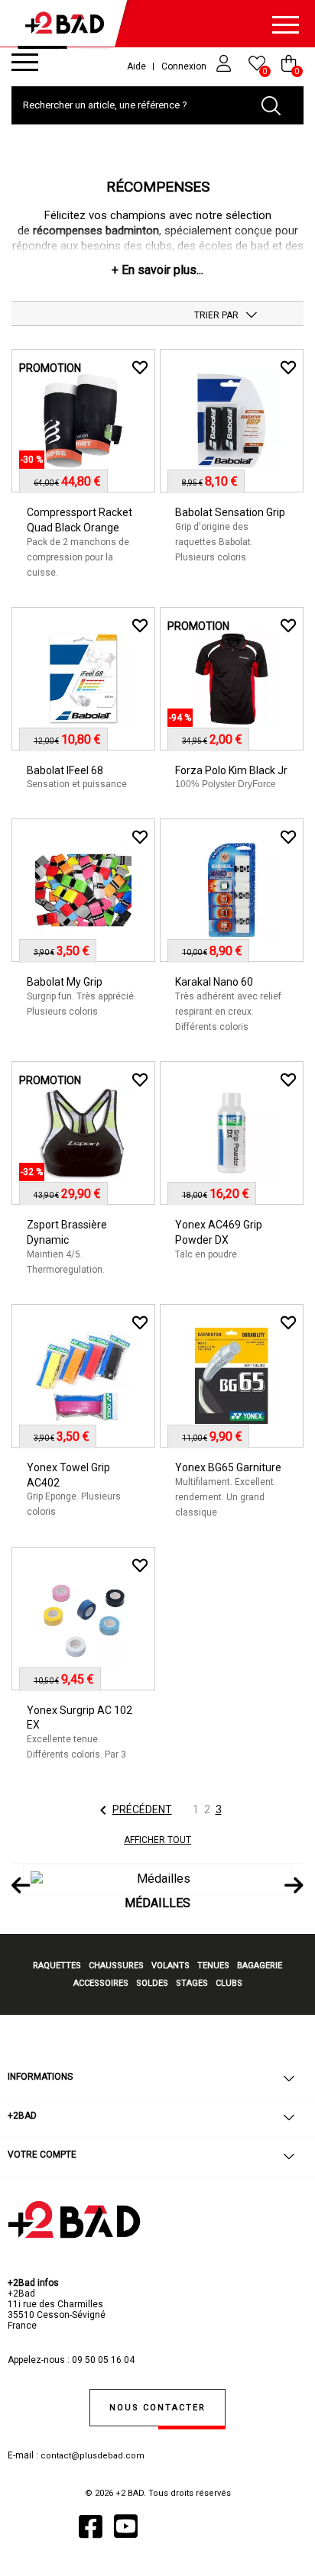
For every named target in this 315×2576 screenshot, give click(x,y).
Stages (192, 1983)
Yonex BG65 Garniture (228, 1467)
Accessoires (101, 1983)
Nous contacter (157, 2408)
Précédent (133, 1810)
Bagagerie (260, 1966)
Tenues (213, 1966)
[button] (157, 270)
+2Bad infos (33, 2283)
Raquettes (57, 1966)
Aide (136, 66)
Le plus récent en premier (252, 315)
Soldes (152, 1983)
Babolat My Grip (65, 982)
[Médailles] (157, 1879)
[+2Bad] (69, 26)
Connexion (185, 66)
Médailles (157, 1903)
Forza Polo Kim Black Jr (231, 770)
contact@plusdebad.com (93, 2456)
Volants (170, 1966)
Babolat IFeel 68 (65, 770)
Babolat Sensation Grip (230, 512)
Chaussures (116, 1966)
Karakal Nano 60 (214, 982)
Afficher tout (157, 1840)
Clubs (229, 1983)
